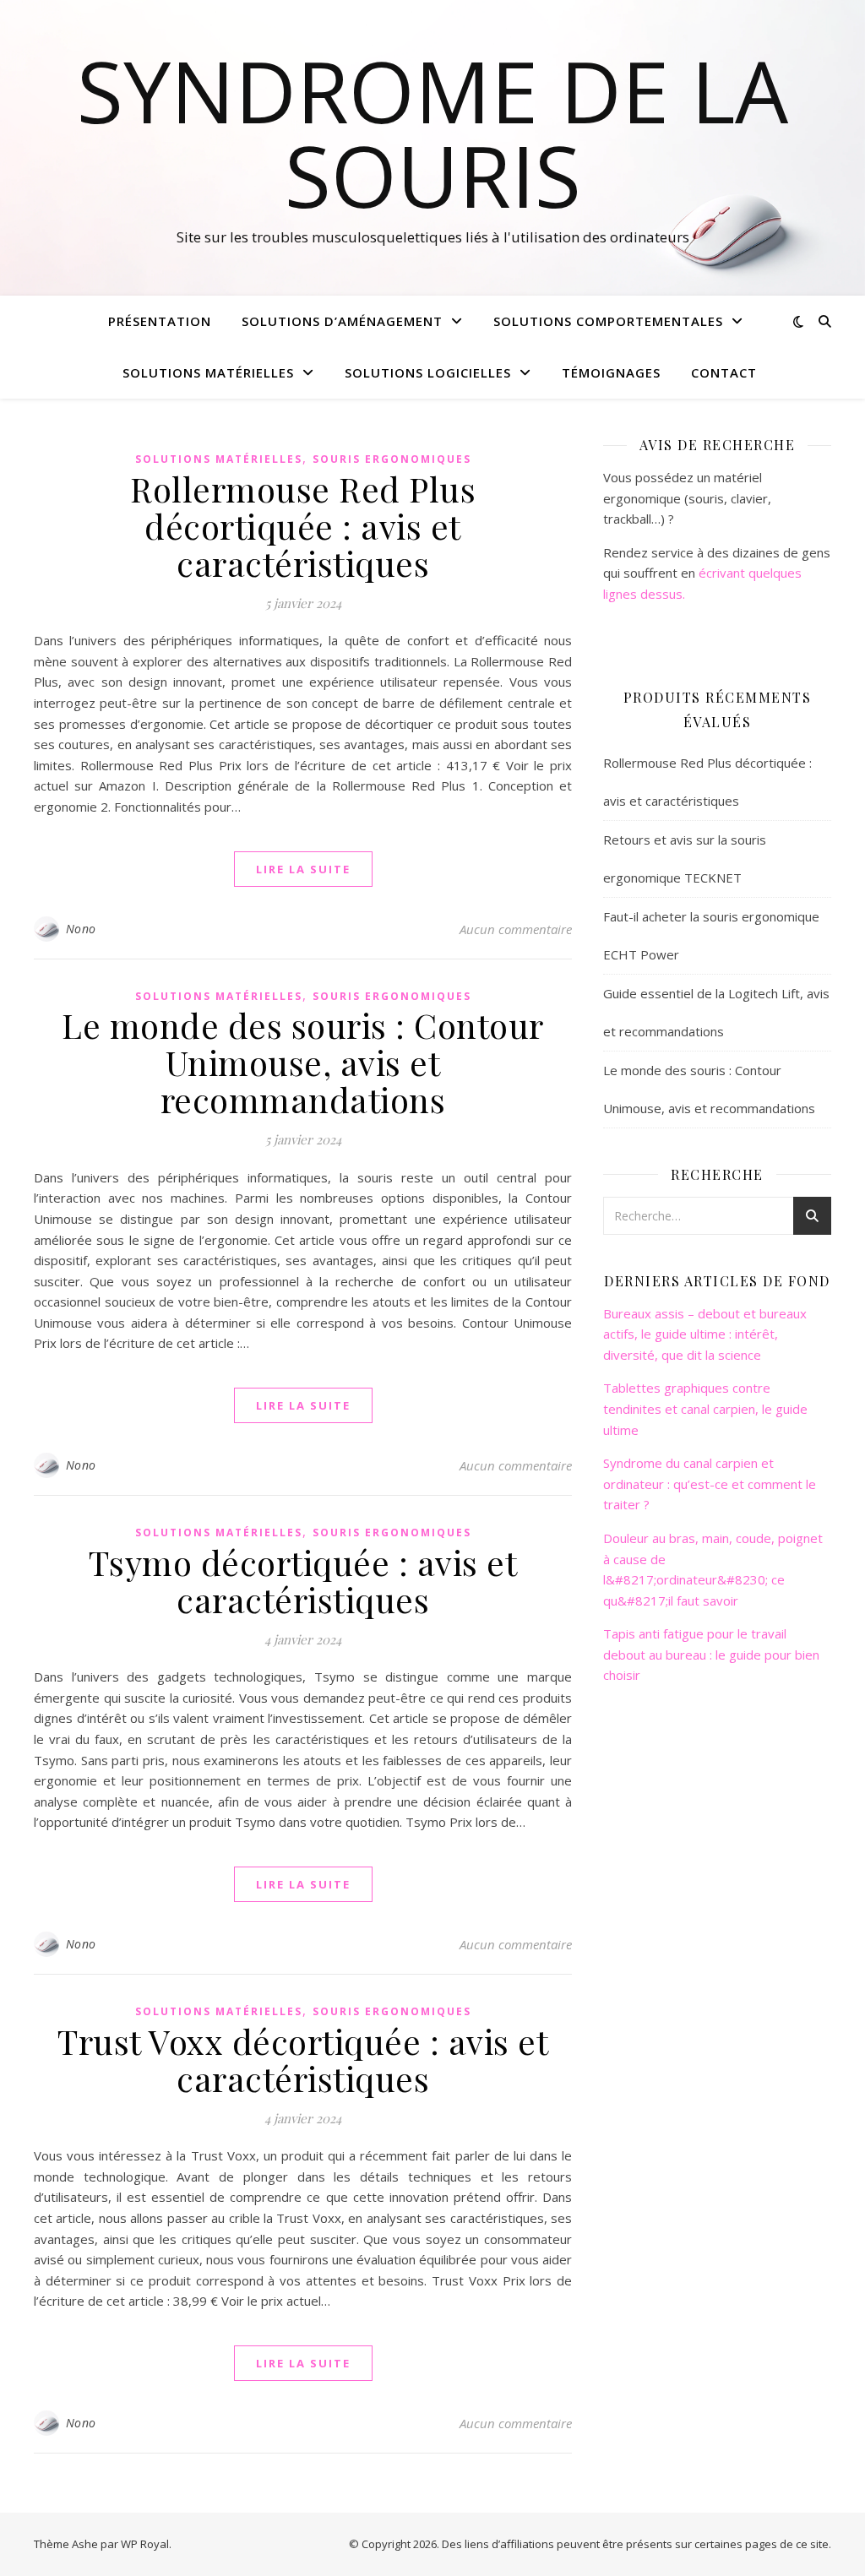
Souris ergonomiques (392, 459)
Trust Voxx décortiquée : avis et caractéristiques (303, 2060)
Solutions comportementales (608, 321)
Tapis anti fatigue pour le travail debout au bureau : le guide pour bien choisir (711, 1654)
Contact (724, 372)
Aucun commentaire (516, 929)
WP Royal (145, 2544)
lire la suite (303, 869)
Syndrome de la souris (432, 133)
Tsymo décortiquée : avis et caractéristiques (303, 1581)
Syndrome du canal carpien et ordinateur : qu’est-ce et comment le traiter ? (710, 1484)
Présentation (160, 321)
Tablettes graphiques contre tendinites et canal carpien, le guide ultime (705, 1408)
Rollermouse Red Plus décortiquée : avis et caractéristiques (303, 526)
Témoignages (611, 372)
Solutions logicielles (428, 372)
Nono (81, 929)
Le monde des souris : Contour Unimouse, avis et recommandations (303, 1062)
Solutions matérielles (208, 372)
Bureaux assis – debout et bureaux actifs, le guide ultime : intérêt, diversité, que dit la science (705, 1334)
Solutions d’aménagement (342, 321)
